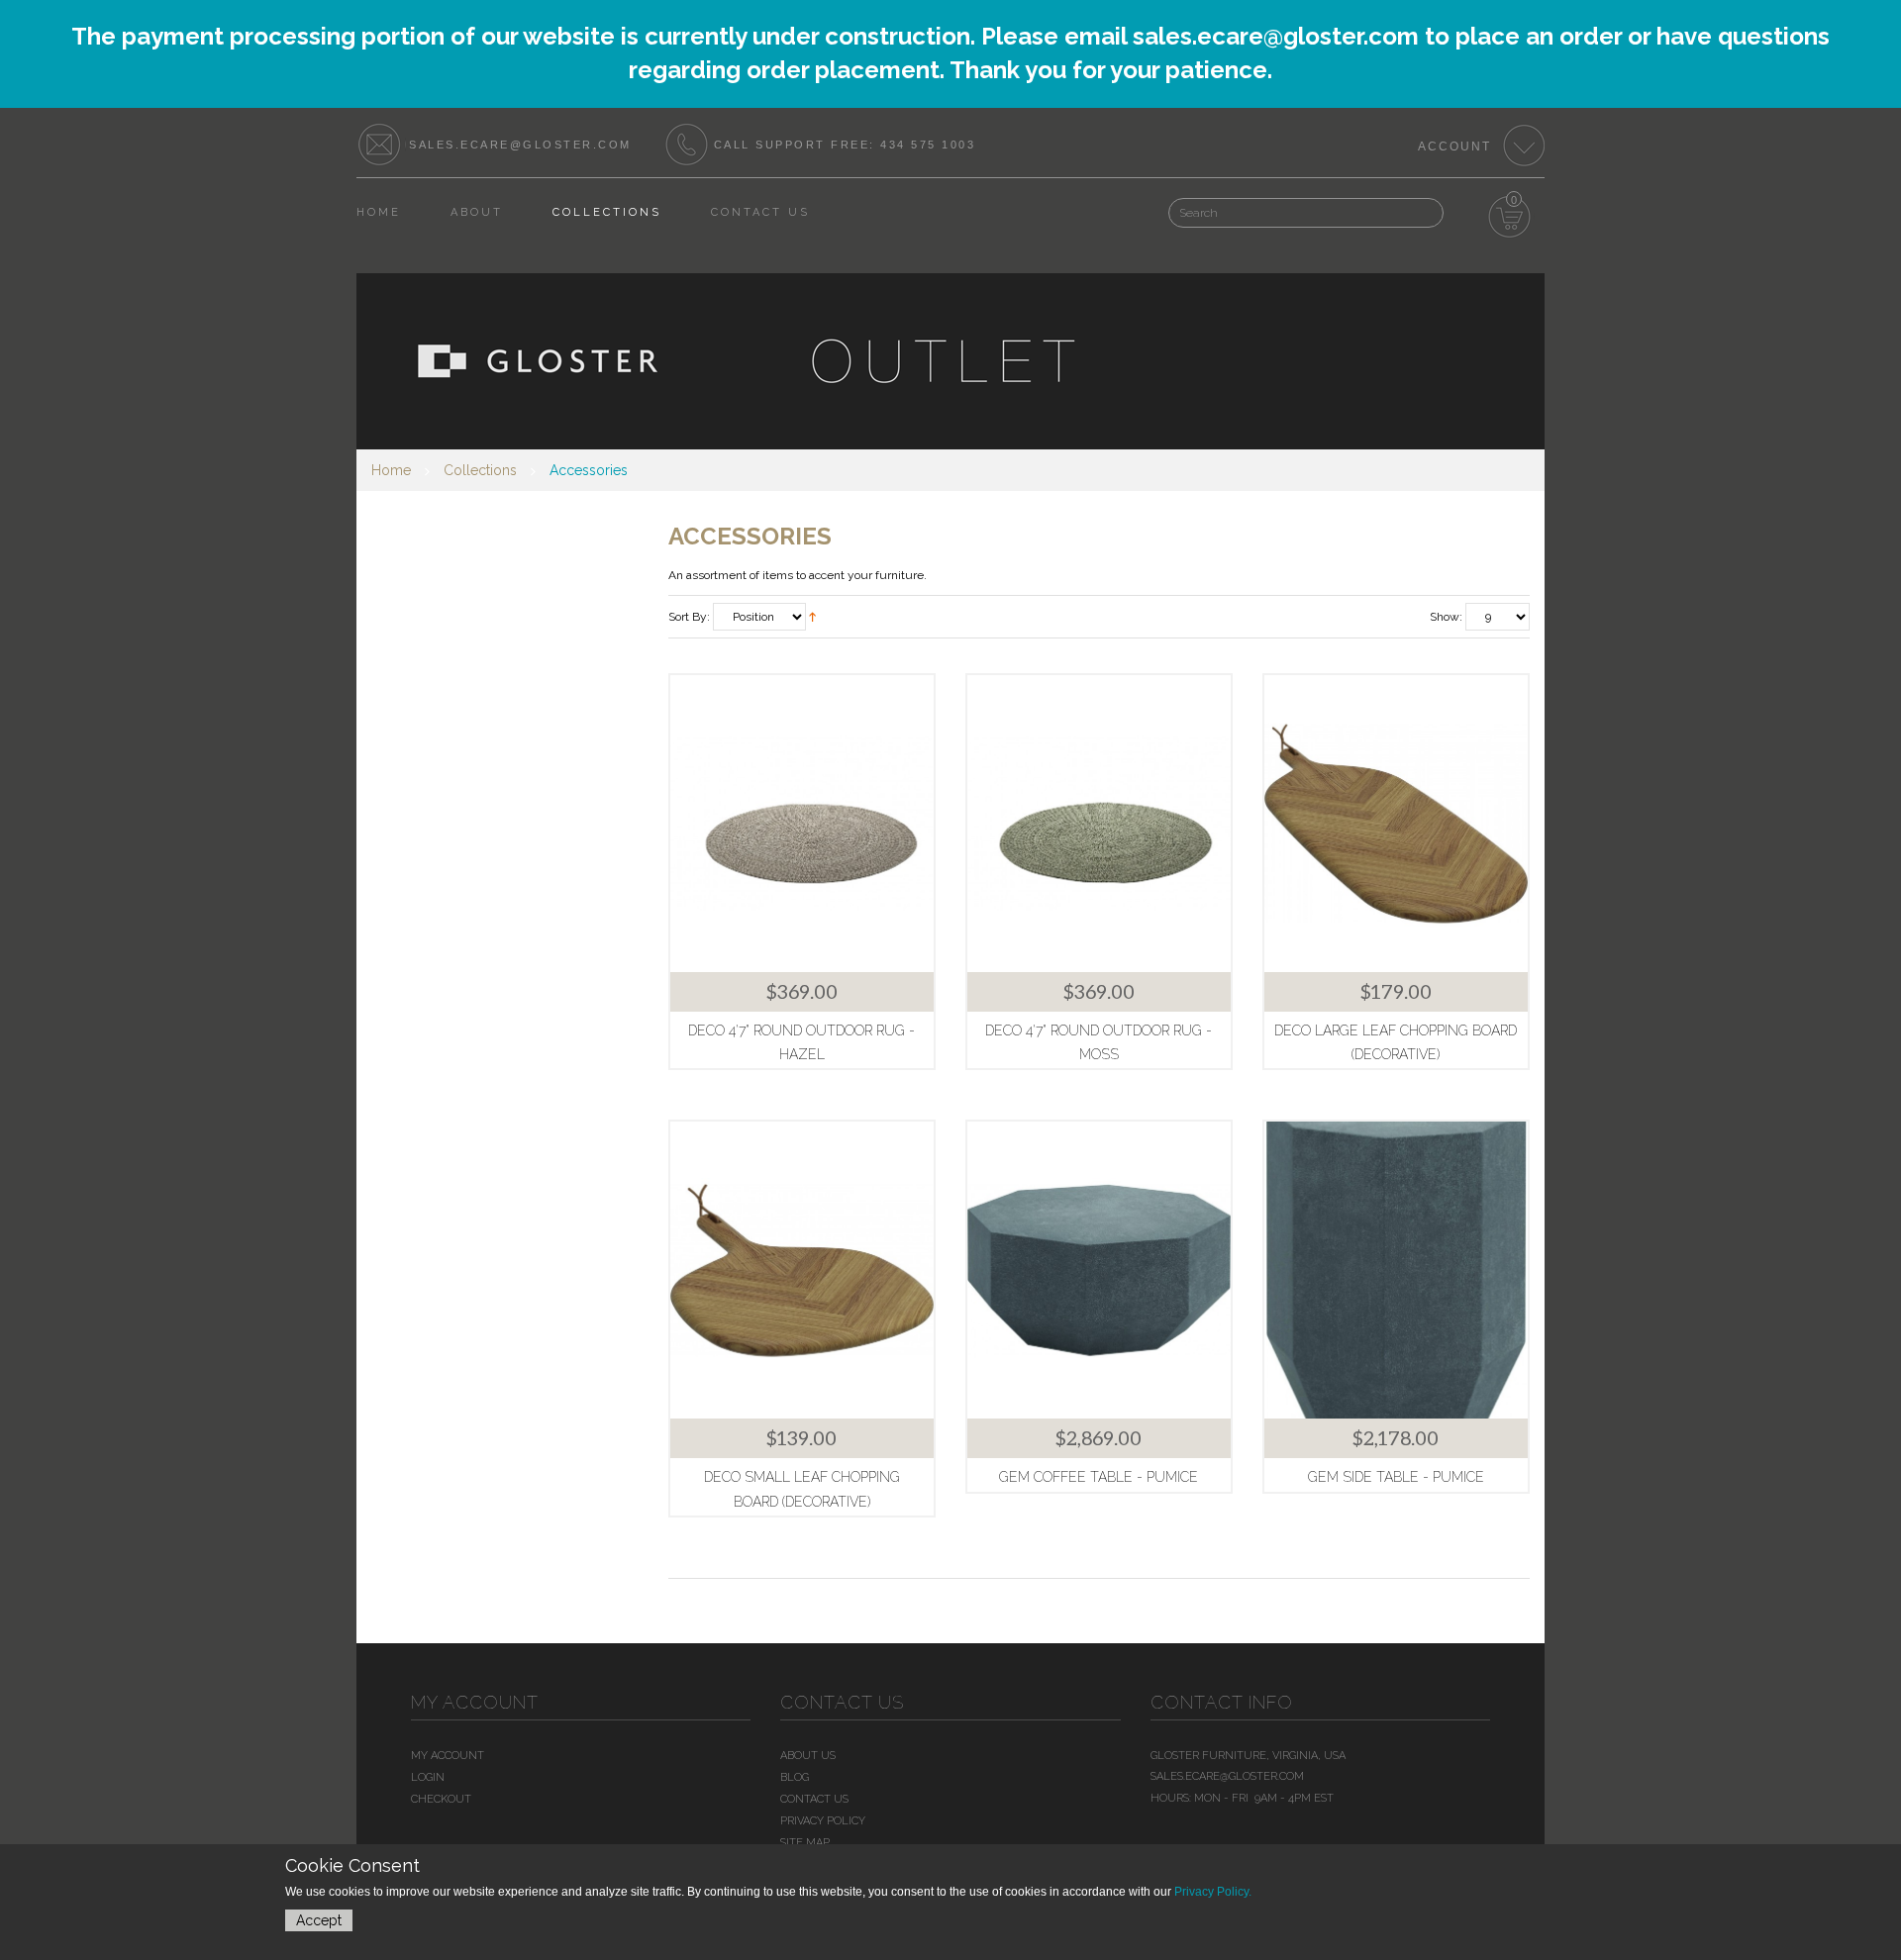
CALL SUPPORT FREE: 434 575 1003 (845, 145)
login (428, 1777)
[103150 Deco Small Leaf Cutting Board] (802, 1270)
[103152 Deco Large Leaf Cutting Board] (1396, 824)
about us (808, 1756)
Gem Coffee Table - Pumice (1099, 1477)
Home (391, 470)
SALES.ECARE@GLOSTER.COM (520, 145)
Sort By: (689, 617)
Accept (319, 1920)
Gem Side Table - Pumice (1396, 1477)
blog (795, 1777)
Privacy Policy (823, 1821)
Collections (480, 470)
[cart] (1510, 218)
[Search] (1404, 203)
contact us (814, 1799)
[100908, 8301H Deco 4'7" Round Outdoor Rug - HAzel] (802, 824)
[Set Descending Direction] (812, 616)
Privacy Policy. (1213, 1892)
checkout (441, 1799)
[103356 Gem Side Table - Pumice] (1396, 1270)
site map (805, 1843)
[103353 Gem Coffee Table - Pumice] (1099, 1270)
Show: (1446, 617)
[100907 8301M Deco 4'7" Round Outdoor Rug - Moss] (1099, 824)
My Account (448, 1756)
